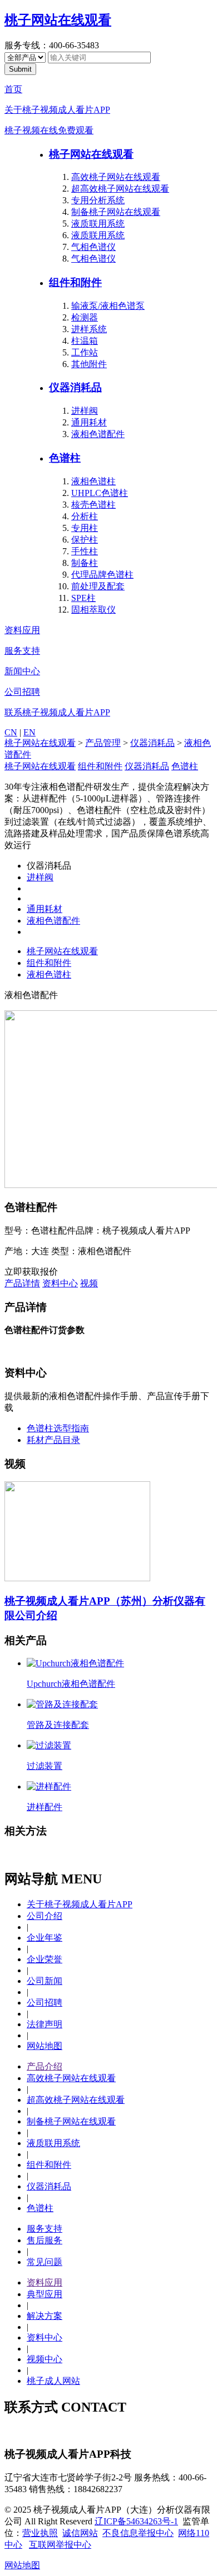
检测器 (85, 317)
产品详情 (22, 1283)
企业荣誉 (45, 1959)
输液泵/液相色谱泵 (108, 306)
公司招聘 (22, 692)
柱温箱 (85, 341)
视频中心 (45, 2359)
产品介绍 (45, 2066)
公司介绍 (45, 1916)
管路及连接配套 (58, 1725)
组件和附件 (75, 282)
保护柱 (85, 540)
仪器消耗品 (75, 387)
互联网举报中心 (60, 2545)
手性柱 (85, 551)
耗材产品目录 (53, 1440)
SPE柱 (83, 598)
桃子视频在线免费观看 (49, 130)
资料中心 (60, 1283)
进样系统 (89, 329)
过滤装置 (45, 1766)
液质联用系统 (98, 224)
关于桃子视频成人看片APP (57, 110)
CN (11, 732)
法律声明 (45, 2024)
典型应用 (45, 2294)
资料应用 (22, 630)
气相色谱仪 (93, 247)
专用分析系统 (98, 200)
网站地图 (45, 2046)
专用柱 (85, 528)
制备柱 (85, 563)
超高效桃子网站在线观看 (120, 189)
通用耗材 (89, 422)
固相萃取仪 (93, 610)
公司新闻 (45, 1981)
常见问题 (45, 2262)
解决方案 (45, 2316)
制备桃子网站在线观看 (116, 212)
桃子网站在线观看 (58, 20)
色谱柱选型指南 (58, 1428)
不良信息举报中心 (138, 2533)
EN (29, 732)
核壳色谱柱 (93, 505)
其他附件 (89, 364)
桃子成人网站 (53, 2381)
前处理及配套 (98, 586)
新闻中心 (22, 671)
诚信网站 (80, 2533)
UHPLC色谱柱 (100, 493)
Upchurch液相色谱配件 (71, 1684)
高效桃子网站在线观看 (116, 177)
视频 (89, 1283)
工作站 (85, 352)
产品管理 (103, 743)
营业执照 (40, 2533)
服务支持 (22, 651)
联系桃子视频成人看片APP (57, 712)
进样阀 (85, 411)
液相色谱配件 (98, 434)
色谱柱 (65, 458)
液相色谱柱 (93, 481)
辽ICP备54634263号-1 (136, 2521)
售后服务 (45, 2240)
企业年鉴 (45, 1938)
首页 (13, 89)
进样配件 (45, 1807)
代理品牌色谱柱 (102, 575)
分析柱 (85, 516)
